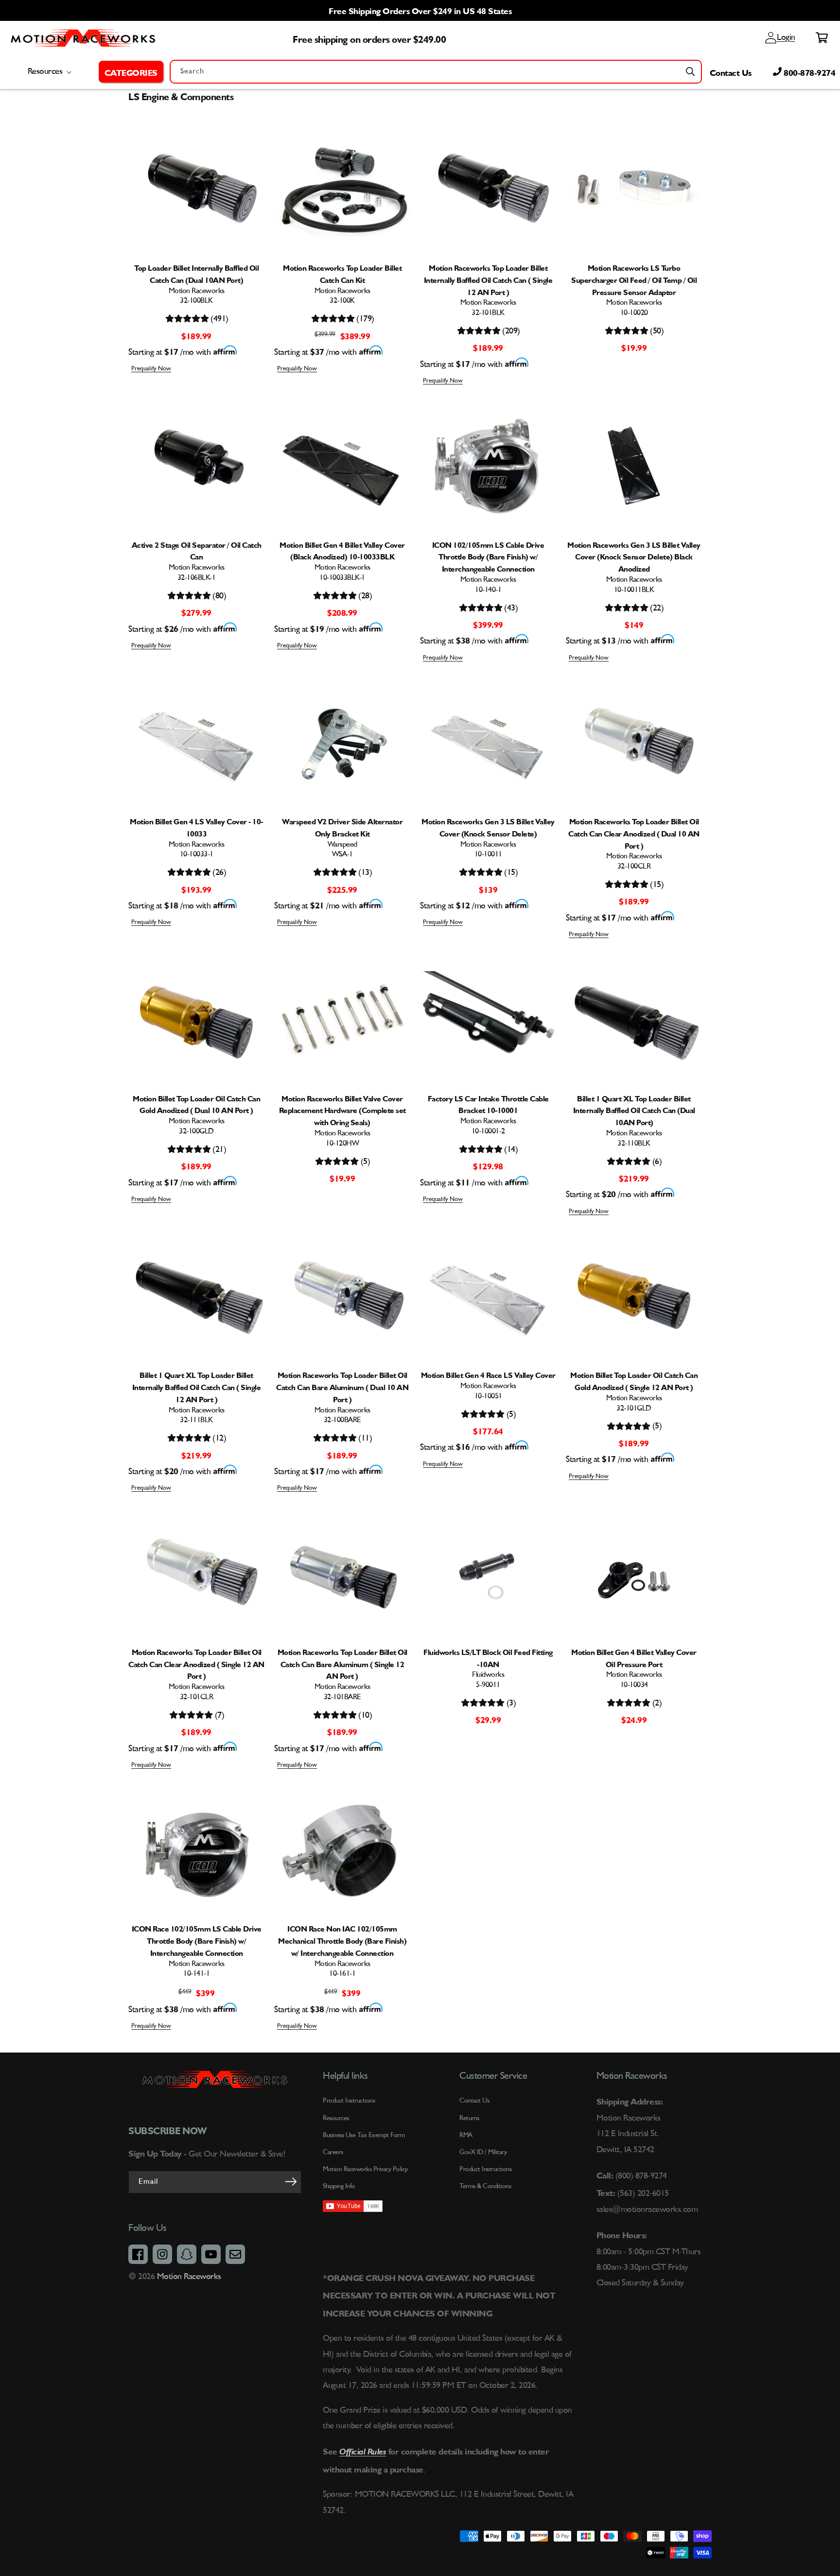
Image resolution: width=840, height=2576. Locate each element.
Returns (469, 2118)
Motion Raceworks (189, 2277)
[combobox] (436, 72)
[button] (131, 71)
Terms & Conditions (485, 2186)
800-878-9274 (809, 71)
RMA (466, 2135)
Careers (333, 2152)
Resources (336, 2118)
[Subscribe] (291, 2181)
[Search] (690, 71)
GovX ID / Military (483, 2152)
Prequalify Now (151, 369)
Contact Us (731, 71)
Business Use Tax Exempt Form (364, 2135)
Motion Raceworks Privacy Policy (365, 2169)
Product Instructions (485, 2169)
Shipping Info (339, 2186)
